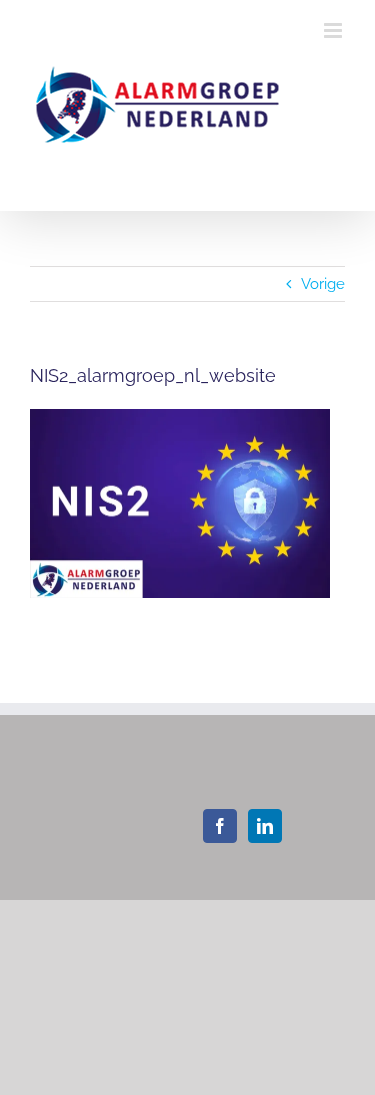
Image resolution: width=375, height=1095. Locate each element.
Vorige (323, 284)
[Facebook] (220, 826)
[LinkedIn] (265, 826)
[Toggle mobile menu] (334, 30)
